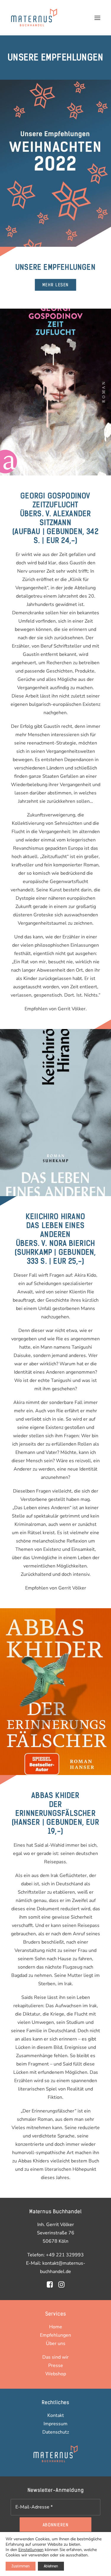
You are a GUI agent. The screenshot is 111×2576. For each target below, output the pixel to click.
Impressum (55, 2424)
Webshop (56, 2374)
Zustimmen (21, 2566)
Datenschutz (56, 2432)
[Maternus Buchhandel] (34, 18)
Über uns (56, 2343)
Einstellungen (31, 2550)
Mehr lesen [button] (55, 285)
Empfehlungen (55, 2335)
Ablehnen (51, 2566)
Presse (56, 2365)
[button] (97, 18)
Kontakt (56, 2415)
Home (56, 2327)
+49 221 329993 (65, 2255)
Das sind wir (55, 2357)
